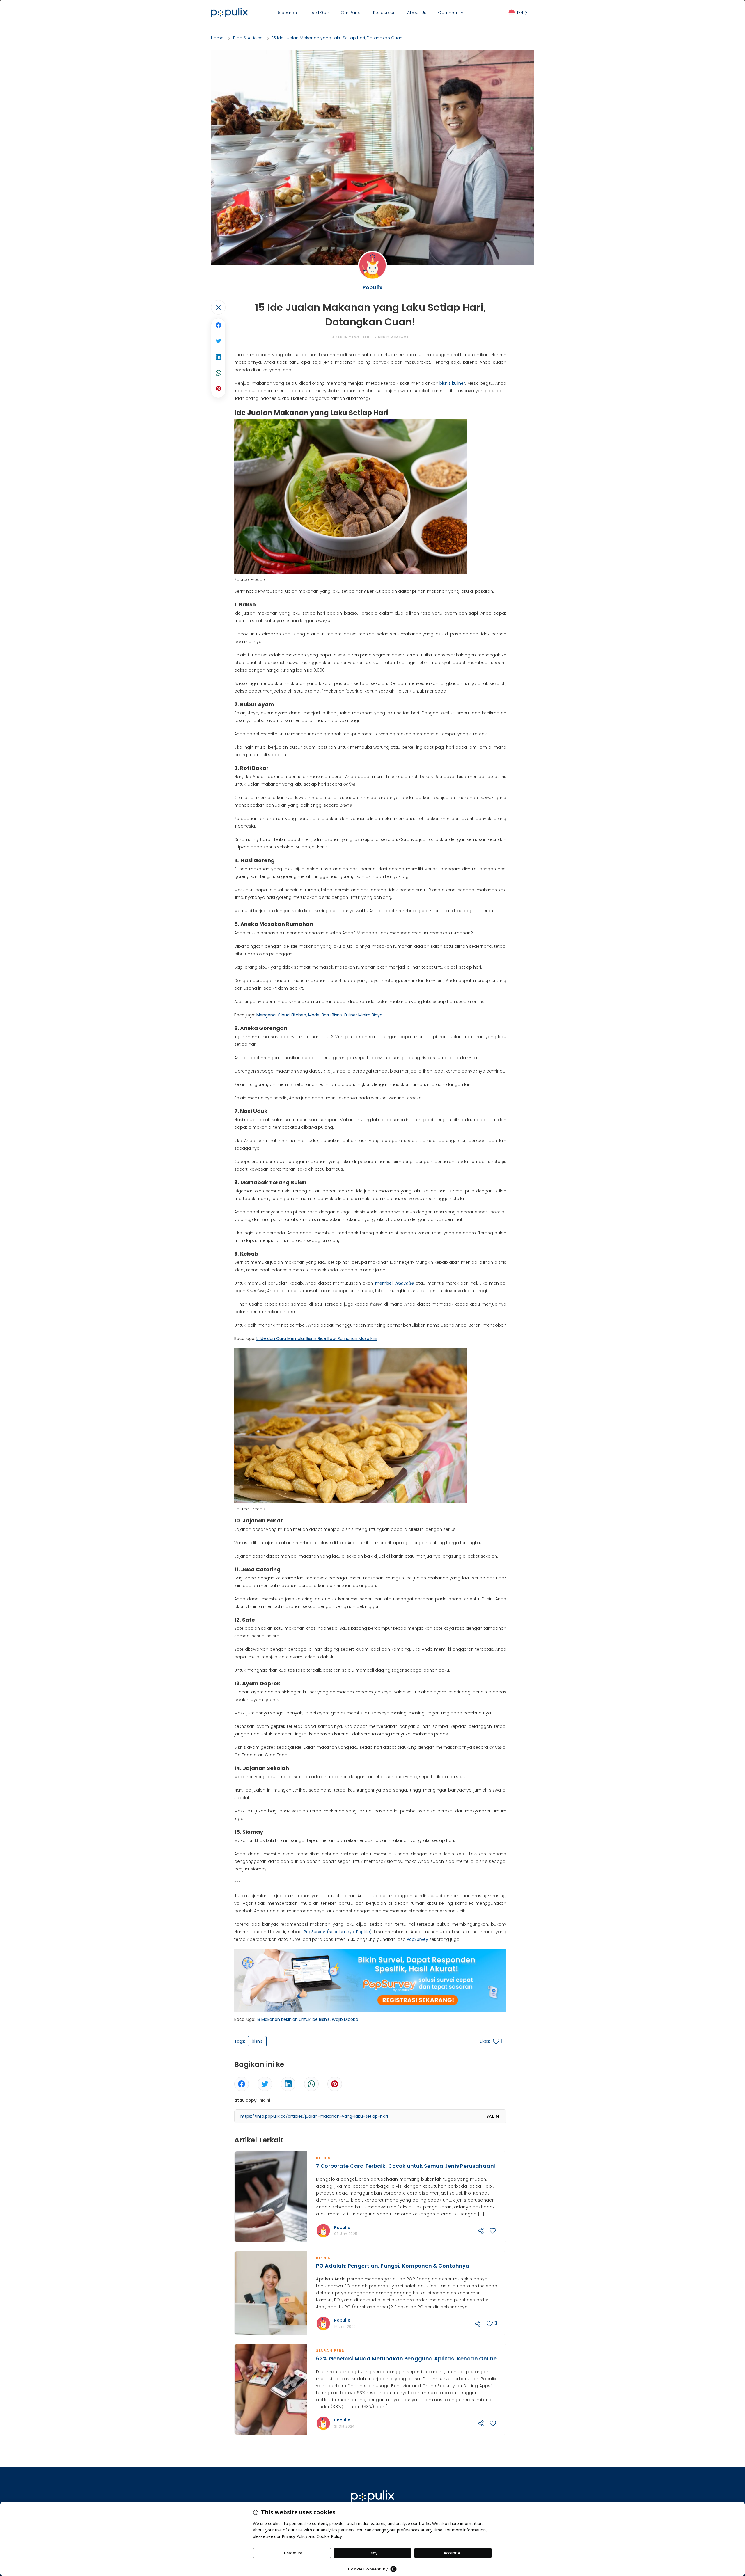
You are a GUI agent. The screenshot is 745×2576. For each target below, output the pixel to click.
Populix (342, 2227)
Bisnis (323, 2158)
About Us (417, 13)
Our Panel (351, 13)
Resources (384, 13)
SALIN (493, 2116)
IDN (520, 13)
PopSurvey (417, 1939)
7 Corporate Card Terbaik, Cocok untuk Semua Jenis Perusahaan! (406, 2166)
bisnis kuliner (452, 383)
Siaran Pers (330, 2351)
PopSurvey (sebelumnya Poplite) (338, 1932)
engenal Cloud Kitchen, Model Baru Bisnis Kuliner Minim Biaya (321, 1015)
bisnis (257, 2041)
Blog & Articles (248, 38)
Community (451, 13)
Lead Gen (319, 13)
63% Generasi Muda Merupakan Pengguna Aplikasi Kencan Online (406, 2358)
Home (217, 38)
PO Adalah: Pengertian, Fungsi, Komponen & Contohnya (393, 2266)
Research (287, 13)
